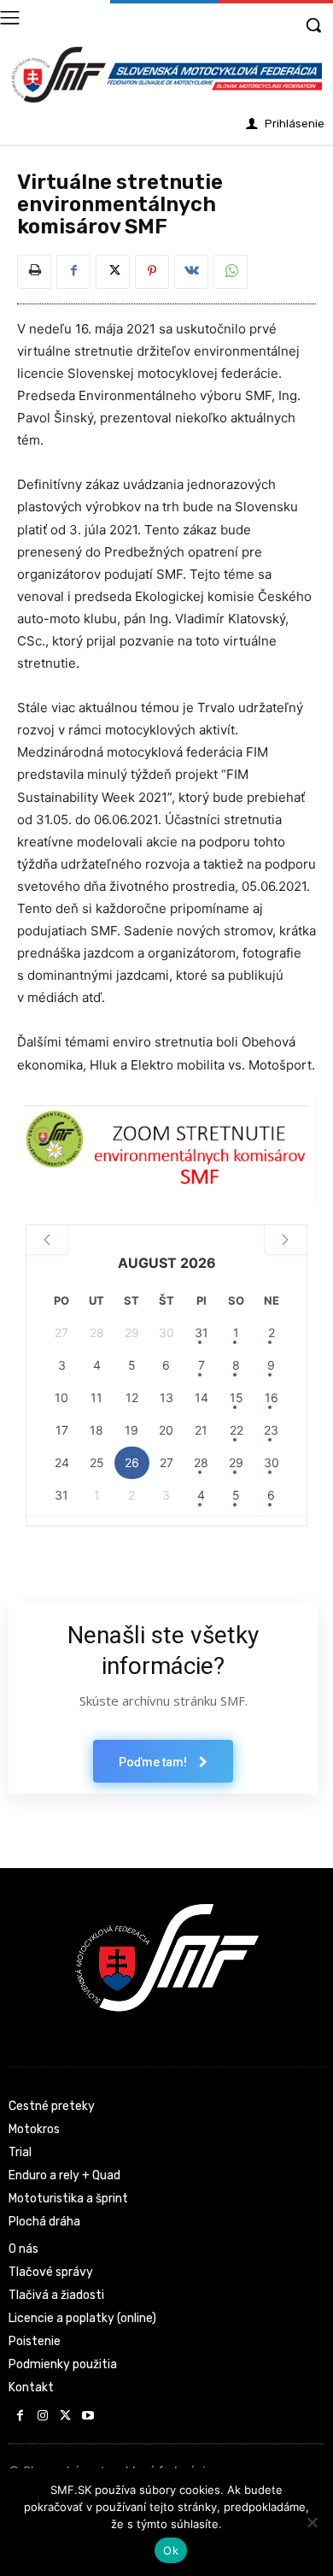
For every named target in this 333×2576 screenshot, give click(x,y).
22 (237, 1430)
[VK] (191, 272)
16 (272, 1397)
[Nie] (312, 2522)
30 (272, 1462)
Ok (171, 2550)
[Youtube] (88, 2417)
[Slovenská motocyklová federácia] (166, 75)
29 (236, 1462)
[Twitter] (113, 272)
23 (271, 1430)
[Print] (34, 272)
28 (201, 1462)
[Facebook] (73, 272)
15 (237, 1397)
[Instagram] (43, 2417)
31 (202, 1332)
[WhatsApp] (231, 272)
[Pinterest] (152, 272)
